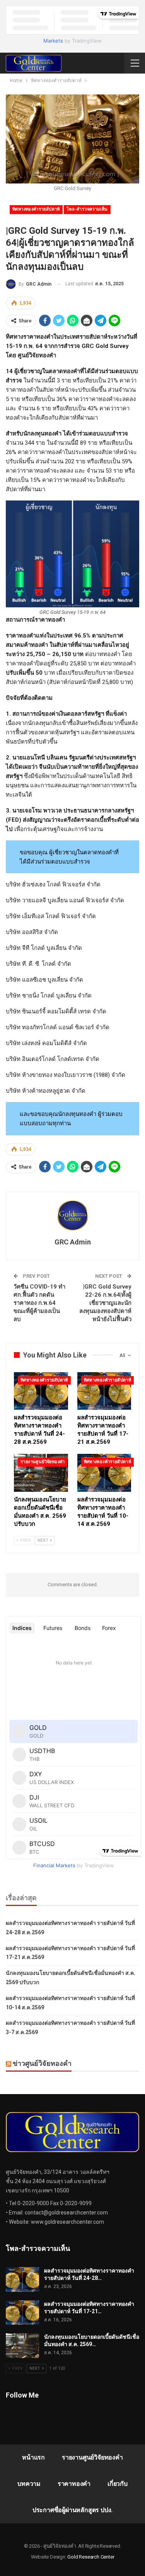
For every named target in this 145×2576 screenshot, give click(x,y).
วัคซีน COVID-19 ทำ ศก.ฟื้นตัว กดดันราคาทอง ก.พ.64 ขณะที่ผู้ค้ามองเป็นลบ (39, 1303)
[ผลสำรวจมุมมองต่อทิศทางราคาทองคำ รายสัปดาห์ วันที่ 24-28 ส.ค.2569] (41, 1391)
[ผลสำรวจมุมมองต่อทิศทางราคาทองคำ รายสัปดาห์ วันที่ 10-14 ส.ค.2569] (104, 1473)
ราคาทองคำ (74, 2484)
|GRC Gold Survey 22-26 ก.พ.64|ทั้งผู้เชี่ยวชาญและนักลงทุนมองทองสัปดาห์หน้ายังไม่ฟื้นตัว (105, 1303)
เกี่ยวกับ (118, 2484)
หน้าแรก (33, 2457)
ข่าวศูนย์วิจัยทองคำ (42, 2063)
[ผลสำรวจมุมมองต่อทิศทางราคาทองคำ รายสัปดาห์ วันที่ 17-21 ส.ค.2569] (104, 1391)
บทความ (29, 2484)
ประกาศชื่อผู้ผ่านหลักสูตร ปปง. (72, 2510)
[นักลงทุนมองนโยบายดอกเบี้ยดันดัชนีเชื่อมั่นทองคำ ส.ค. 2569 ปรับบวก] (41, 1473)
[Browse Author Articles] (72, 1215)
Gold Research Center (91, 2557)
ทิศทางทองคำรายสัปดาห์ (36, 209)
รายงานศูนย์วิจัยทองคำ (43, 1462)
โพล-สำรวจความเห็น (87, 209)
